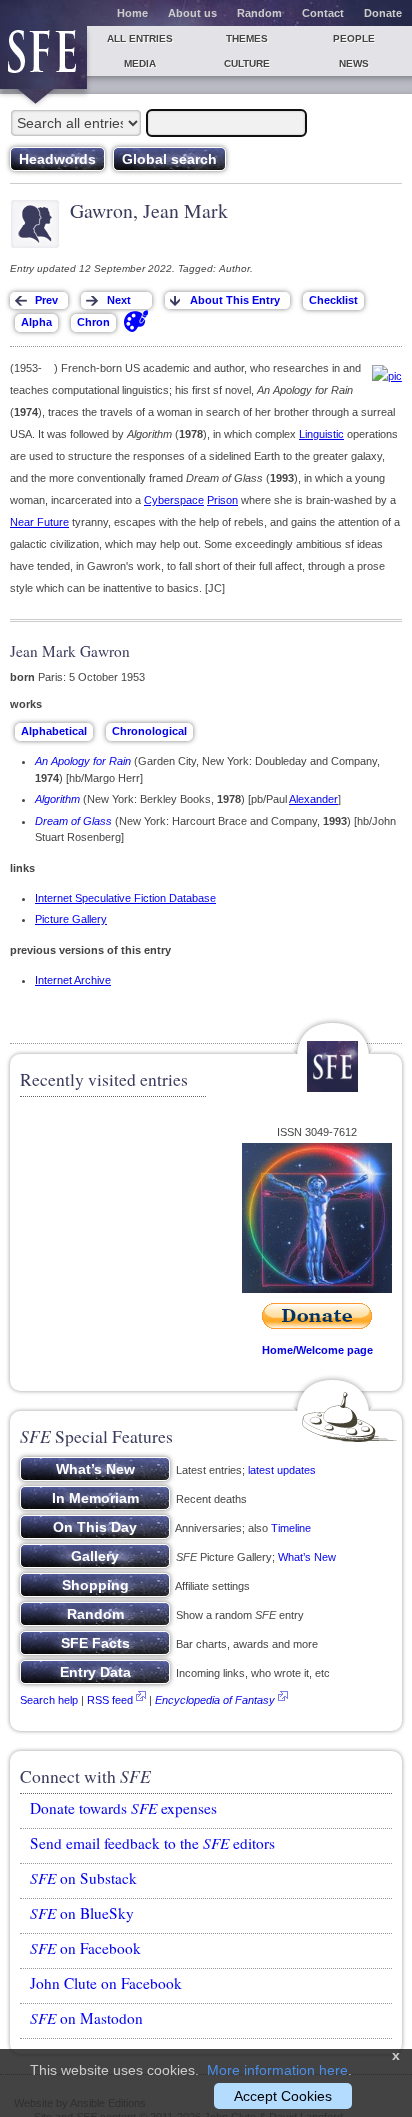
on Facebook (85, 1948)
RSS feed (110, 1700)
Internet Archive (73, 980)
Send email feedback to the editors (152, 1843)
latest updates (282, 1470)
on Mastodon (86, 2018)
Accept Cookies (283, 2096)
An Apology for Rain (83, 761)
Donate (383, 13)
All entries (140, 38)
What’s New (307, 1557)
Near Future (39, 522)
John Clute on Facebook (106, 1983)
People (354, 38)
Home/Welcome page (317, 1350)
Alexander (313, 799)
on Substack (83, 1878)
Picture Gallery (71, 919)
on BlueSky (82, 1913)
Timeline (291, 1528)
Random (259, 13)
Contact (323, 13)
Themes (247, 38)
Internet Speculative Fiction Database (125, 898)
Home (132, 13)
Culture (247, 63)
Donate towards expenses (123, 1808)
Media (140, 63)
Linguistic (321, 434)
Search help (49, 1700)
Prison (222, 500)
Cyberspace (174, 500)
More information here (277, 2070)
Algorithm (57, 799)
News (354, 63)
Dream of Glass (73, 821)
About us (192, 13)
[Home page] (43, 57)
